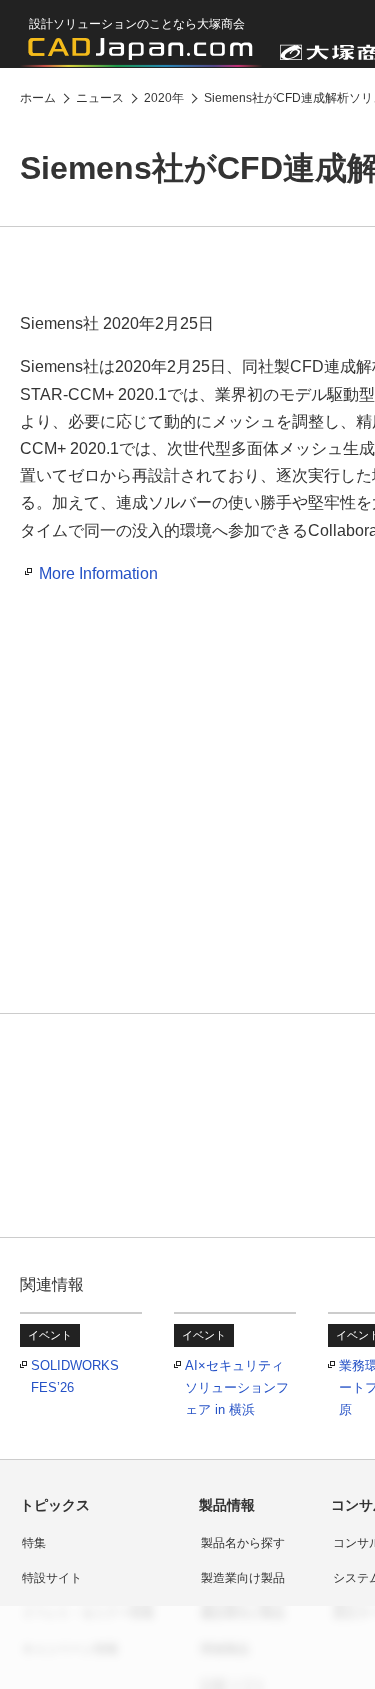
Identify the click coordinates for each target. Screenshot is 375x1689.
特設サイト (52, 1578)
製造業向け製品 (243, 1578)
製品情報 (227, 1505)
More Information (98, 573)
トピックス (55, 1505)
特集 (34, 1543)
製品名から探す (243, 1543)
